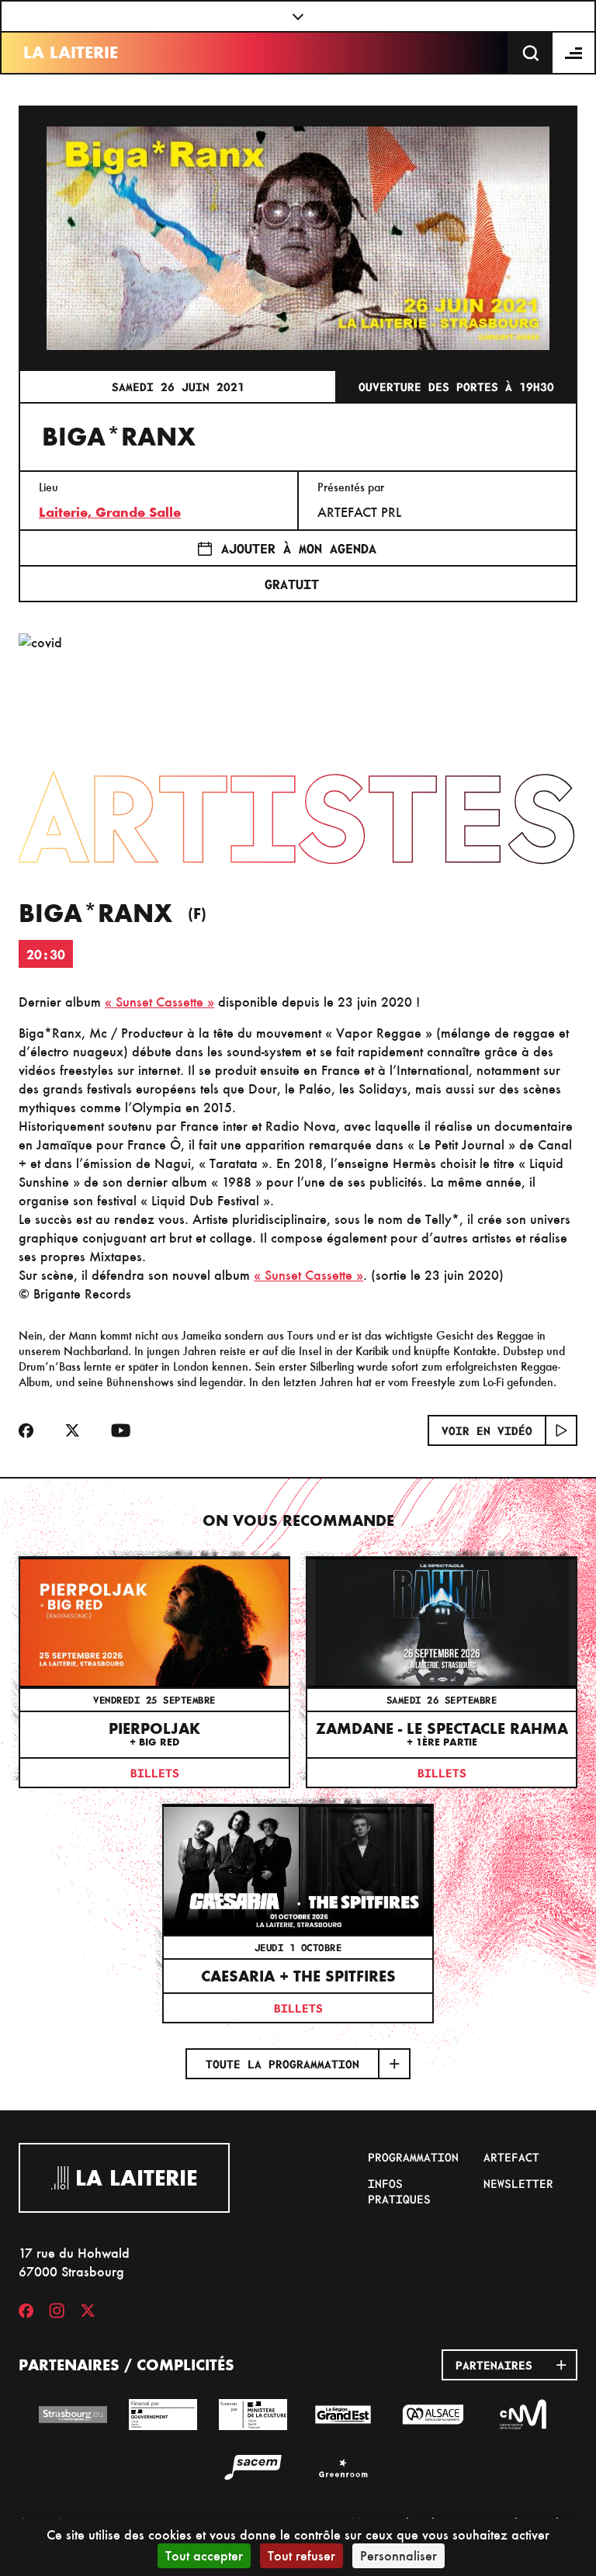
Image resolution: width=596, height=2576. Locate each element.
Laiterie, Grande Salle (110, 512)
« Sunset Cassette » (159, 1002)
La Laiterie (71, 52)
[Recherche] (531, 53)
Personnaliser (398, 2555)
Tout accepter (204, 2555)
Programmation (413, 2157)
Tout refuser (301, 2555)
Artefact (511, 2157)
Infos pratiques (399, 2191)
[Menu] (574, 53)
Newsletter (518, 2183)
